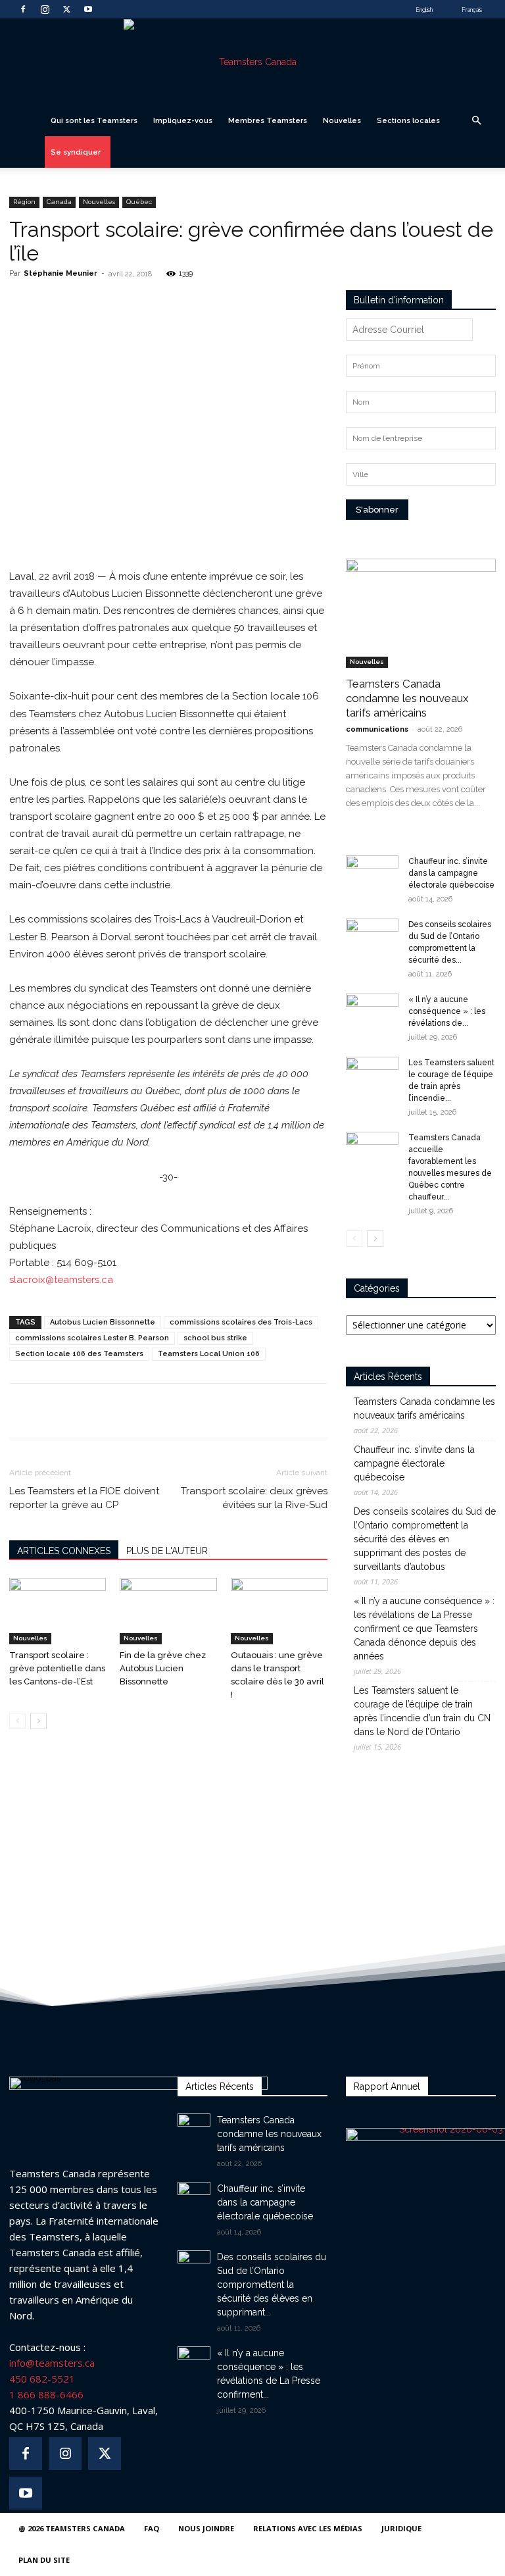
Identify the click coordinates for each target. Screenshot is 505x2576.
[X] (66, 9)
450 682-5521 (42, 2379)
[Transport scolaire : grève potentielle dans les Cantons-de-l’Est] (58, 1611)
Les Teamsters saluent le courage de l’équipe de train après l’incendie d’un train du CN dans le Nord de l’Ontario (422, 1711)
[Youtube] (88, 9)
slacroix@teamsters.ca (61, 1280)
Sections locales (408, 120)
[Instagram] (45, 9)
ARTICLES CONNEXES (64, 1551)
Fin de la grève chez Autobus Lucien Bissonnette (163, 1668)
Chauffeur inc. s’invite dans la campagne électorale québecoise (451, 873)
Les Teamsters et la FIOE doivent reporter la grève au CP (84, 1498)
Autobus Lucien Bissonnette (103, 1322)
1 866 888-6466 (46, 2394)
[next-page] (38, 1721)
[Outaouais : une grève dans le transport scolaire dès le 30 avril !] (279, 1611)
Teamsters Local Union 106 (209, 1354)
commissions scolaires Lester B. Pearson (92, 1338)
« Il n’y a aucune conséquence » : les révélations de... (447, 1011)
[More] (206, 303)
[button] (476, 121)
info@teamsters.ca (52, 2363)
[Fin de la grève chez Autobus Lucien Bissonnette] (168, 1611)
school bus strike (215, 1338)
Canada (59, 202)
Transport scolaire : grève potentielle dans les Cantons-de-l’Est (57, 1668)
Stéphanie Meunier (60, 273)
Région (24, 202)
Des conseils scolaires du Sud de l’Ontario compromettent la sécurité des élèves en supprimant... (272, 2285)
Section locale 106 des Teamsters (79, 1354)
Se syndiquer (76, 152)
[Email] (176, 303)
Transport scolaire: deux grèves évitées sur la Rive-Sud (254, 1498)
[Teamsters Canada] (252, 62)
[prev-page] (17, 1721)
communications (377, 729)
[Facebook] (23, 9)
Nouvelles (342, 120)
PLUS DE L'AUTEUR (167, 1551)
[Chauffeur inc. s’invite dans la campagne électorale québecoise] (372, 874)
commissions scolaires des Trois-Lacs (241, 1322)
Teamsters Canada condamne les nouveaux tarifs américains (407, 698)
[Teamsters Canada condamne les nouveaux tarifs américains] (421, 613)
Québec (139, 202)
